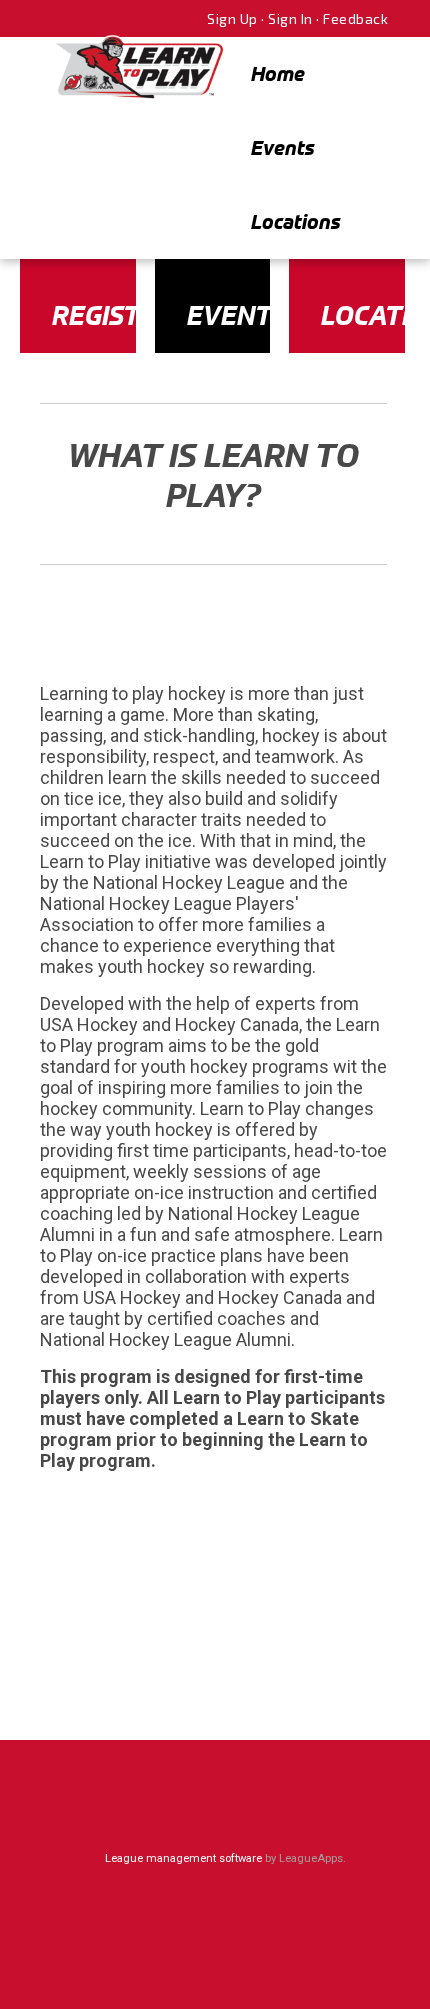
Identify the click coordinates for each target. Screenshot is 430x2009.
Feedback (355, 18)
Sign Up (232, 18)
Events (283, 147)
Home (278, 73)
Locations (296, 221)
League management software (183, 1858)
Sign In (290, 18)
